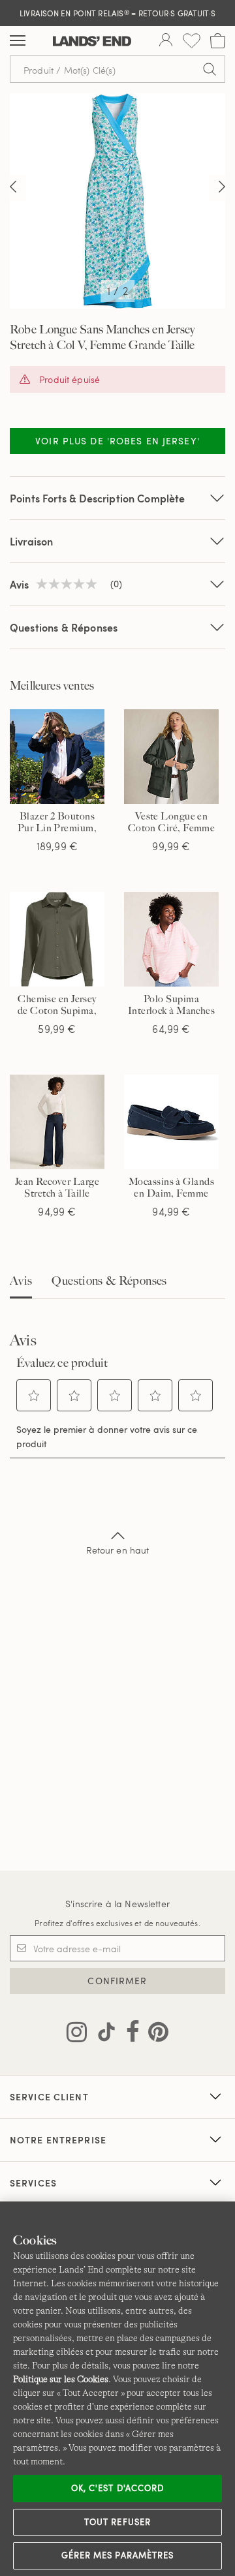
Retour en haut (118, 1550)
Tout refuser (117, 2522)
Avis (21, 1281)
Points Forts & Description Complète (98, 498)
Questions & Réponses (64, 627)
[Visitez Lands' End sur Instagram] (77, 2034)
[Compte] (166, 41)
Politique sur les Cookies (61, 2379)
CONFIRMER (117, 1981)
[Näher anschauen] (13, 188)
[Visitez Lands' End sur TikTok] (102, 2034)
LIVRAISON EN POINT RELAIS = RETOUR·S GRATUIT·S (117, 13)
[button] (34, 1396)
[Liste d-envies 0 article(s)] (192, 41)
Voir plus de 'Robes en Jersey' (117, 441)
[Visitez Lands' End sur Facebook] (129, 2034)
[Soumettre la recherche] (210, 69)
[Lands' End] (92, 41)
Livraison (31, 541)
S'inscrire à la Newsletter (117, 1904)
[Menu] (18, 41)
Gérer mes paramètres (117, 2555)
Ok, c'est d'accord (117, 2488)
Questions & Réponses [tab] (109, 1281)
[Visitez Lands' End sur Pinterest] (154, 2034)
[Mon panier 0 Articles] (218, 41)
